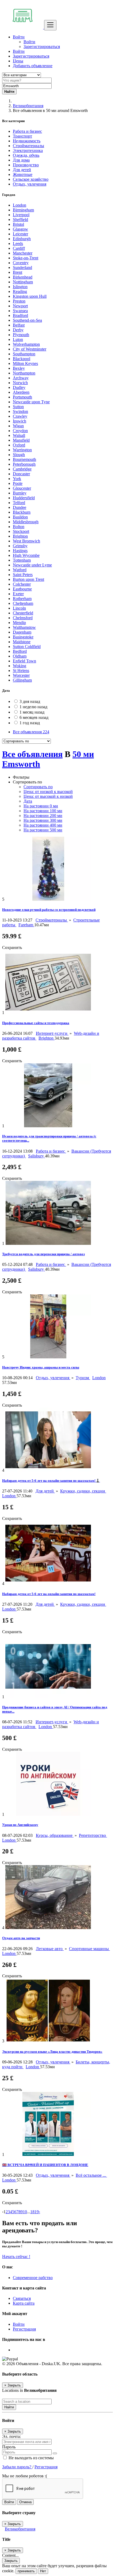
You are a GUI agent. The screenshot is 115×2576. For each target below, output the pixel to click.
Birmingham (23, 210)
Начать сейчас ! (16, 2257)
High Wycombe (26, 555)
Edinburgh (22, 239)
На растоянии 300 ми (43, 820)
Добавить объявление (33, 66)
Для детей (45, 1491)
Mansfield (21, 440)
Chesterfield (23, 613)
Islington (20, 287)
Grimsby (20, 546)
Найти (9, 2407)
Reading (20, 291)
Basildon (20, 517)
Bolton (19, 527)
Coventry (21, 263)
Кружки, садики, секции (83, 1491)
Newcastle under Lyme (32, 565)
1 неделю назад (33, 707)
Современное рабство (33, 2278)
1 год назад (30, 723)
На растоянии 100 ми (43, 811)
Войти (29, 42)
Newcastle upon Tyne (31, 402)
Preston (19, 301)
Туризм (83, 1378)
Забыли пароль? (17, 2467)
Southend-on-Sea (27, 320)
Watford (20, 570)
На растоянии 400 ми (43, 825)
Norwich (20, 383)
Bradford (20, 315)
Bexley (19, 368)
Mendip (19, 623)
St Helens (21, 671)
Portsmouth (22, 397)
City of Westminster (30, 349)
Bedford (20, 651)
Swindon (20, 411)
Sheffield (20, 220)
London (20, 205)
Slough (19, 455)
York (17, 479)
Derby (18, 330)
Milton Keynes (25, 363)
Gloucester (22, 488)
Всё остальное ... (91, 2175)
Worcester (21, 675)
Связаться (22, 2298)
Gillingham (22, 680)
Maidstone (22, 642)
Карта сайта (24, 2303)
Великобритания (28, 106)
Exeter (18, 594)
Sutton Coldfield (27, 647)
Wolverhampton (26, 344)
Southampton (24, 354)
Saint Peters (23, 575)
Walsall (19, 435)
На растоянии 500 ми (43, 830)
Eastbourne (22, 589)
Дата (28, 801)
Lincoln (19, 608)
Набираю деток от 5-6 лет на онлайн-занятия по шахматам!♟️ (51, 1481)
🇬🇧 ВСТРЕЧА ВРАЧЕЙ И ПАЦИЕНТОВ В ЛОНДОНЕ (45, 2165)
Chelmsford (23, 618)
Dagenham (22, 632)
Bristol (18, 224)
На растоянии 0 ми (41, 806)
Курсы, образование (55, 1835)
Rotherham (22, 599)
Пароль (9, 2447)
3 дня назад (30, 701)
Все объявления (31, 732)
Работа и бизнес (51, 1151)
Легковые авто (50, 1949)
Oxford (19, 445)
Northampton (24, 373)
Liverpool (21, 215)
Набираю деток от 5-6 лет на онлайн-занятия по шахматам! (49, 1594)
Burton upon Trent (28, 579)
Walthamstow (24, 627)
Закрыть (11, 2561)
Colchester (22, 584)
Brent (18, 272)
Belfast (19, 325)
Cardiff (19, 248)
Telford (19, 503)
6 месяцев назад (34, 717)
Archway (21, 378)
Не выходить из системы (31, 2458)
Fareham (26, 925)
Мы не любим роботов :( (25, 2476)
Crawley (20, 416)
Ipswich (20, 421)
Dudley (19, 387)
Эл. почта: (11, 2436)
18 (32, 2212)
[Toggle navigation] (50, 25)
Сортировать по (38, 787)
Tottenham (22, 560)
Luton (18, 339)
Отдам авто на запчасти (21, 1938)
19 (37, 2212)
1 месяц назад (32, 712)
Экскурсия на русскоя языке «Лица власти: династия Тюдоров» (52, 2052)
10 (25, 2212)
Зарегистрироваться (42, 47)
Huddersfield (24, 498)
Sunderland (22, 267)
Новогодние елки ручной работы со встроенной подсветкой (49, 910)
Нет (43, 2571)
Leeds (18, 243)
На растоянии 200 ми (43, 816)
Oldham (20, 656)
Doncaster (21, 474)
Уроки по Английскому (20, 1825)
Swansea (20, 311)
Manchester (23, 253)
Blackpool (22, 359)
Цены (18, 61)
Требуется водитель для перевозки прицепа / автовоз (43, 1254)
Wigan (18, 426)
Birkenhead (23, 277)
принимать (26, 2571)
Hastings (20, 551)
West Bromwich (26, 541)
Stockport (21, 531)
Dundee (20, 507)
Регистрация (24, 2329)
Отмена (25, 2502)
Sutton (18, 407)
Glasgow (20, 229)
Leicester (20, 234)
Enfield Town (24, 661)
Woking (20, 666)
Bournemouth (24, 459)
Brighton (20, 536)
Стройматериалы (52, 920)
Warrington (22, 450)
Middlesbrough (26, 522)
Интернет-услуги (52, 1033)
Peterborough (24, 464)
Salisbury (37, 1156)
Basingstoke (23, 637)
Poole (18, 483)
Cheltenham (23, 603)
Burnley (20, 493)
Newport (20, 306)
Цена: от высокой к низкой (48, 796)
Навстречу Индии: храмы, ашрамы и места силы (41, 1367)
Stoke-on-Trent (26, 258)
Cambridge (22, 469)
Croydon (20, 431)
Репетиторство (93, 1835)
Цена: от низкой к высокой (48, 792)
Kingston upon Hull (30, 296)
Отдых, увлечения (53, 1378)
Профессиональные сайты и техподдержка (36, 1023)
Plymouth (21, 335)
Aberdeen (21, 392)
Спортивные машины (89, 1949)
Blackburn (22, 512)
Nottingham (23, 282)
